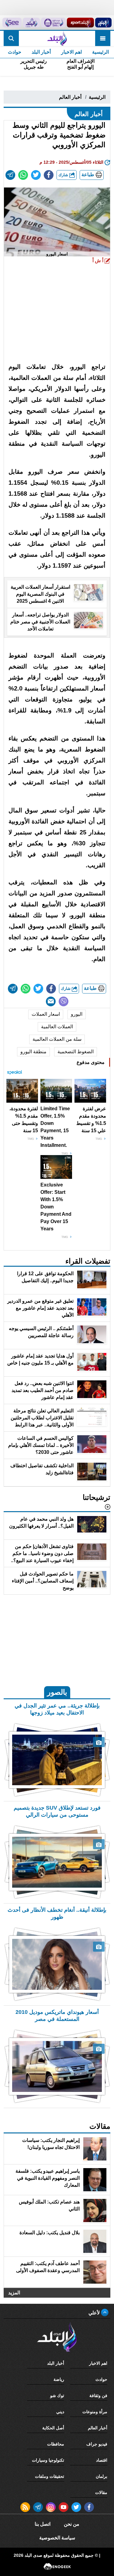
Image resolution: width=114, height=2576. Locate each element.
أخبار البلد (41, 52)
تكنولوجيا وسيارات (48, 2460)
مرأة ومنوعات (95, 2412)
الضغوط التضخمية (76, 1052)
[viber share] (64, 1001)
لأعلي (95, 2313)
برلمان (102, 2476)
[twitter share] (36, 175)
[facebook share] (49, 175)
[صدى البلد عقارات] (31, 23)
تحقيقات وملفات (50, 2476)
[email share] (10, 175)
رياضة (59, 2379)
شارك (64, 175)
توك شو (57, 2396)
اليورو (77, 1014)
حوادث (15, 52)
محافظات (56, 2444)
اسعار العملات (46, 1014)
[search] (11, 38)
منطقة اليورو (33, 1052)
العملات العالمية (57, 1027)
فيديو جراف (97, 2444)
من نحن (72, 2524)
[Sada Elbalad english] (12, 23)
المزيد (14, 2293)
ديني (60, 2412)
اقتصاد (102, 2460)
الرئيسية (100, 52)
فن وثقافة (98, 2396)
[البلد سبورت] (80, 23)
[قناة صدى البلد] (103, 23)
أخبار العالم (70, 97)
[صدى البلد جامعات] (53, 23)
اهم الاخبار (71, 52)
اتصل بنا (43, 2524)
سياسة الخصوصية (57, 2538)
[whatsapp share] (23, 175)
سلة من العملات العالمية (57, 1039)
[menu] (103, 38)
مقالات (101, 2492)
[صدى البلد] (57, 38)
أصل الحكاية (53, 2428)
